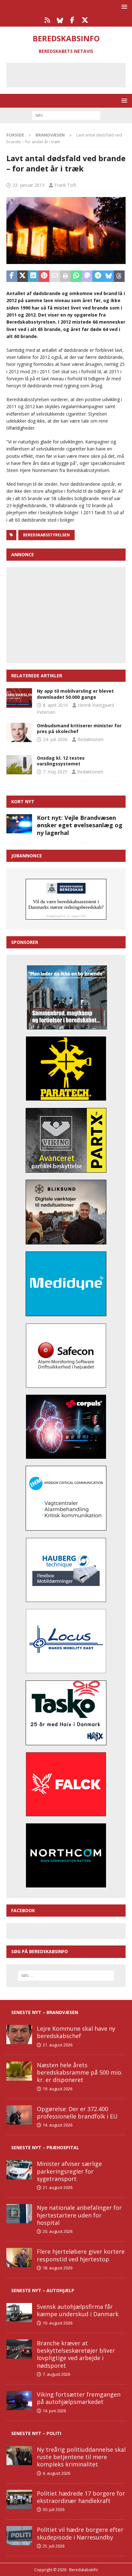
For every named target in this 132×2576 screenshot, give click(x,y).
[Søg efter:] (66, 115)
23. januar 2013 (29, 185)
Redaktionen (91, 739)
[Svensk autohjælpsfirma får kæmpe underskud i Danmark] (19, 2313)
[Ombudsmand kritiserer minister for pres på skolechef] (19, 732)
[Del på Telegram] (98, 276)
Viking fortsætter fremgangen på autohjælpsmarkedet (79, 2398)
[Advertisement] (71, 74)
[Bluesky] (60, 20)
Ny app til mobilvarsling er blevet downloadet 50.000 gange (75, 694)
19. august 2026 (58, 2089)
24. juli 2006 (55, 739)
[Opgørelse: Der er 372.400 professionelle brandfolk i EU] (19, 2115)
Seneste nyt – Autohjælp (43, 2290)
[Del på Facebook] (12, 276)
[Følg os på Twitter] (85, 20)
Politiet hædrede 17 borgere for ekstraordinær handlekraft (81, 2497)
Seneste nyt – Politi (36, 2433)
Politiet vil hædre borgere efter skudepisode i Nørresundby (80, 2533)
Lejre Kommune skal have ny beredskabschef (76, 2032)
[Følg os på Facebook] (72, 20)
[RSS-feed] (47, 20)
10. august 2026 (58, 2323)
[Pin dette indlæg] (44, 276)
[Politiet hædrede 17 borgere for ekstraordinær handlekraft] (19, 2499)
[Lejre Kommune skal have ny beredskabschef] (19, 2035)
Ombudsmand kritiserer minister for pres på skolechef (79, 728)
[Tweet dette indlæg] (23, 276)
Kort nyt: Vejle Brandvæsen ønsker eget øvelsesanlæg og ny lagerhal (80, 825)
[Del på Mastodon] (87, 276)
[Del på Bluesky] (109, 276)
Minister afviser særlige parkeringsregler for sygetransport (69, 2171)
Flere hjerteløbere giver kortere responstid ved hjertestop (81, 2255)
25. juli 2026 (54, 2546)
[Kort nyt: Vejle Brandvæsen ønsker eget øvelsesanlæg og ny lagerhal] (19, 824)
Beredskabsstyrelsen (46, 535)
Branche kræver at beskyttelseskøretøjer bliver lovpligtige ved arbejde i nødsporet (76, 2354)
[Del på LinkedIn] (33, 276)
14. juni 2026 (54, 2411)
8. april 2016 (55, 705)
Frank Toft (65, 185)
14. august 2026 (58, 2125)
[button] (123, 7)
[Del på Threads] (119, 276)
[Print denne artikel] (66, 276)
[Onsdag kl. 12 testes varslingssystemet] (19, 765)
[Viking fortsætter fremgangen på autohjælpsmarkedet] (19, 2400)
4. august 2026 (56, 2473)
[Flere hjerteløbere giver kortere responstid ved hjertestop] (19, 2258)
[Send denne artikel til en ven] (55, 276)
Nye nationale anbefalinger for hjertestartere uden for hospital (79, 2215)
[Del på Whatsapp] (76, 276)
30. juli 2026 (54, 2509)
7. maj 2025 (55, 772)
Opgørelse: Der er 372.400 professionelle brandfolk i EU (77, 2113)
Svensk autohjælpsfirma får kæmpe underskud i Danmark (78, 2310)
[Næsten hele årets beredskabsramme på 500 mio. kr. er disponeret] (19, 2071)
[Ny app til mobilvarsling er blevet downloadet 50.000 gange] (19, 698)
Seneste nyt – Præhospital (45, 2147)
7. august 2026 (56, 2374)
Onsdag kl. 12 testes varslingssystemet (61, 761)
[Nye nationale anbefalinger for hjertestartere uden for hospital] (19, 2214)
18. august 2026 (58, 2268)
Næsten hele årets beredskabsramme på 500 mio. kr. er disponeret (80, 2072)
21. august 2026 (58, 2045)
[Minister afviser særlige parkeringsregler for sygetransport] (19, 2170)
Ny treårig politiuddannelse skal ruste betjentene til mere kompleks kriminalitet (81, 2457)
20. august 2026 (58, 2231)
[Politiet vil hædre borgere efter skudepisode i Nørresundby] (19, 2536)
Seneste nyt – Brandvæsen (45, 2012)
